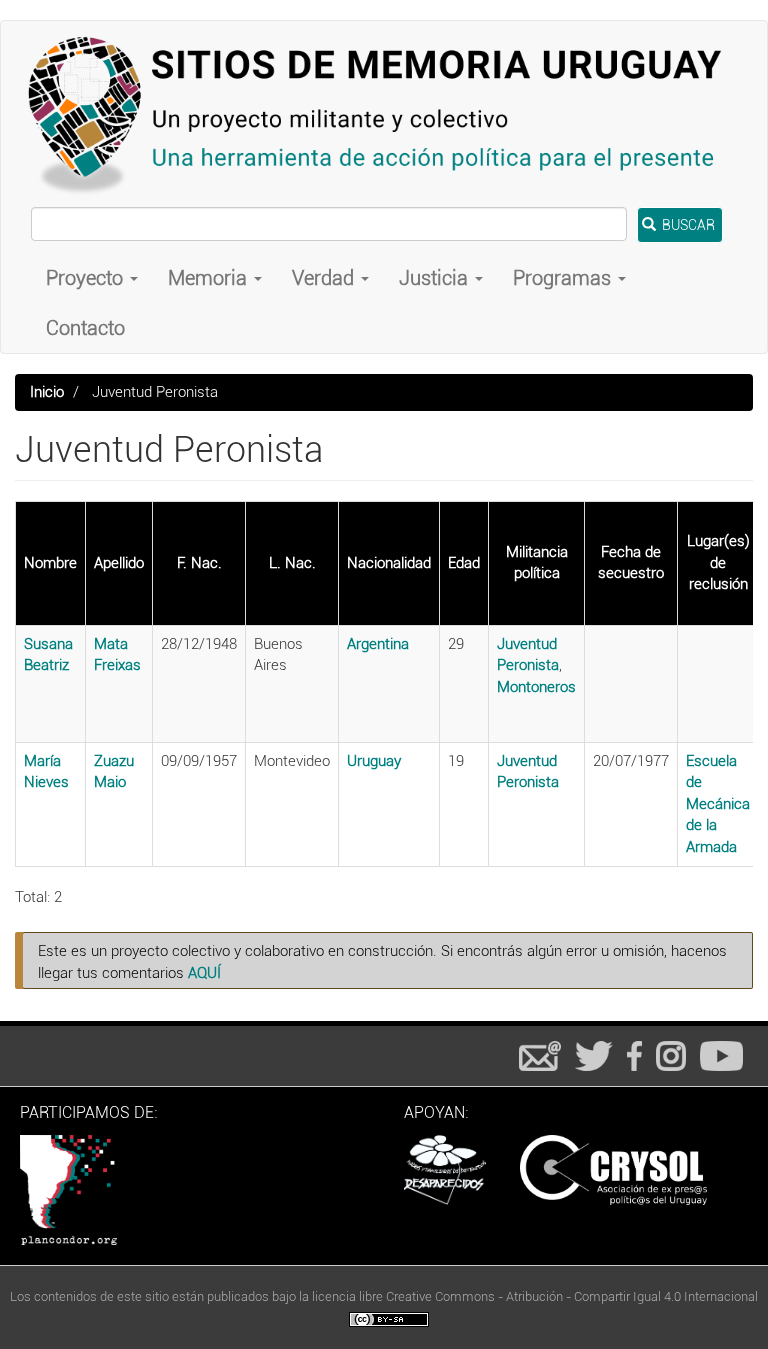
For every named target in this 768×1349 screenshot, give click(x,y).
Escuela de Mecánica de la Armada (718, 804)
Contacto (85, 328)
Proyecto (87, 278)
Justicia (436, 278)
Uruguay (374, 761)
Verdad (325, 278)
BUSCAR (687, 225)
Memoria (210, 278)
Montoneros (536, 687)
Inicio (47, 392)
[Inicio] (384, 114)
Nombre (50, 563)
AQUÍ (204, 973)
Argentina (378, 644)
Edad (464, 563)
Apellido (119, 563)
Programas (564, 278)
